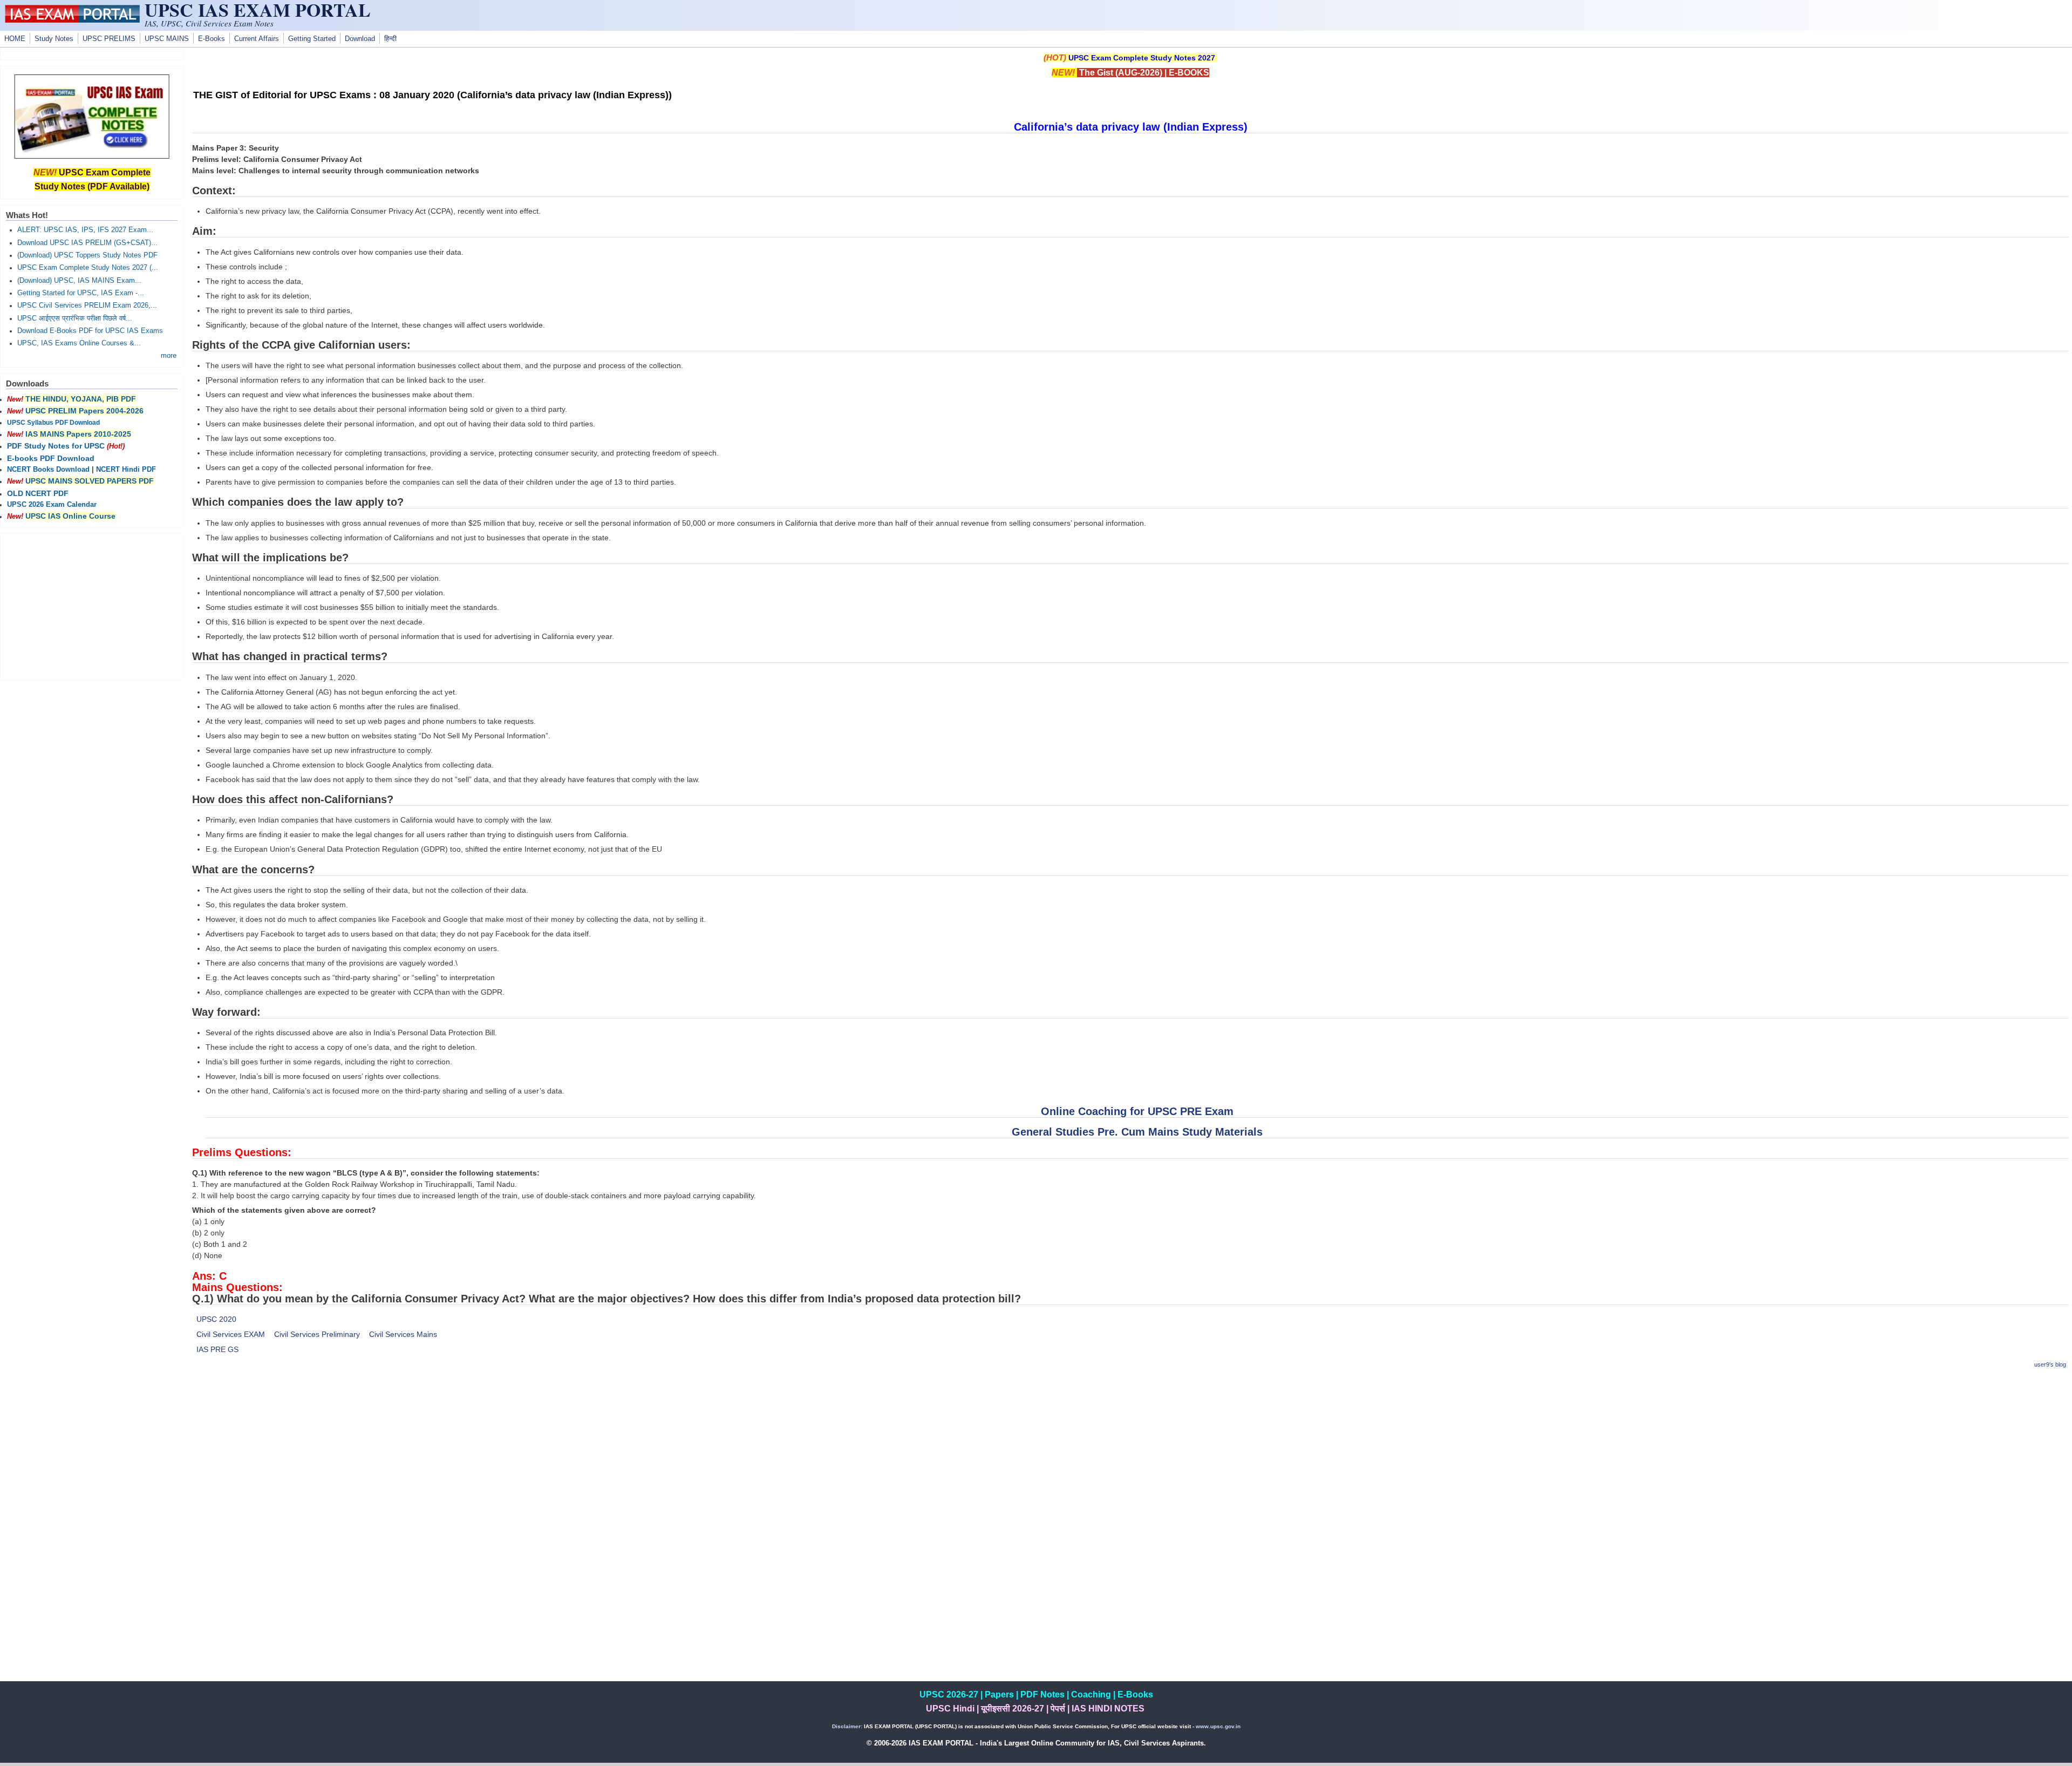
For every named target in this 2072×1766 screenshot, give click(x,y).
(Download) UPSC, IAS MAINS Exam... (79, 281)
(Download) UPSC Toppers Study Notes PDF (87, 255)
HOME (15, 39)
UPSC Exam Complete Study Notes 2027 (1142, 58)
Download (360, 39)
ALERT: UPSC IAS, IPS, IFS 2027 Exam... (85, 230)
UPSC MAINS (167, 39)
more (169, 356)
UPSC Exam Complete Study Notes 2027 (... (88, 268)
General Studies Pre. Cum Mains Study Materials (1137, 1132)
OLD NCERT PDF (38, 493)
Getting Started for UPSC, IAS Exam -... (81, 293)
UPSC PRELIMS (109, 39)
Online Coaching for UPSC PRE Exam (1137, 1111)
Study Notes (54, 39)
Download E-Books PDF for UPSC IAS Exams (90, 331)
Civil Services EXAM (231, 1334)
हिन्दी (390, 39)
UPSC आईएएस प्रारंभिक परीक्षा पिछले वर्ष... (75, 318)
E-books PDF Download (51, 458)
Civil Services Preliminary (317, 1334)
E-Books (212, 39)
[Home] (72, 20)
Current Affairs (257, 39)
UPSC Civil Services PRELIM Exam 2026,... (87, 305)
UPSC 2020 (216, 1319)
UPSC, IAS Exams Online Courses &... (79, 343)
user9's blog (2050, 1364)
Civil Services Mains (403, 1334)
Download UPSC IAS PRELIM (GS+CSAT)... (87, 243)
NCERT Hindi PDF (126, 470)
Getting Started (312, 39)
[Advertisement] (1130, 1455)
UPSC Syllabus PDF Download (53, 423)
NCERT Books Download (48, 470)
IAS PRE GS (217, 1349)
